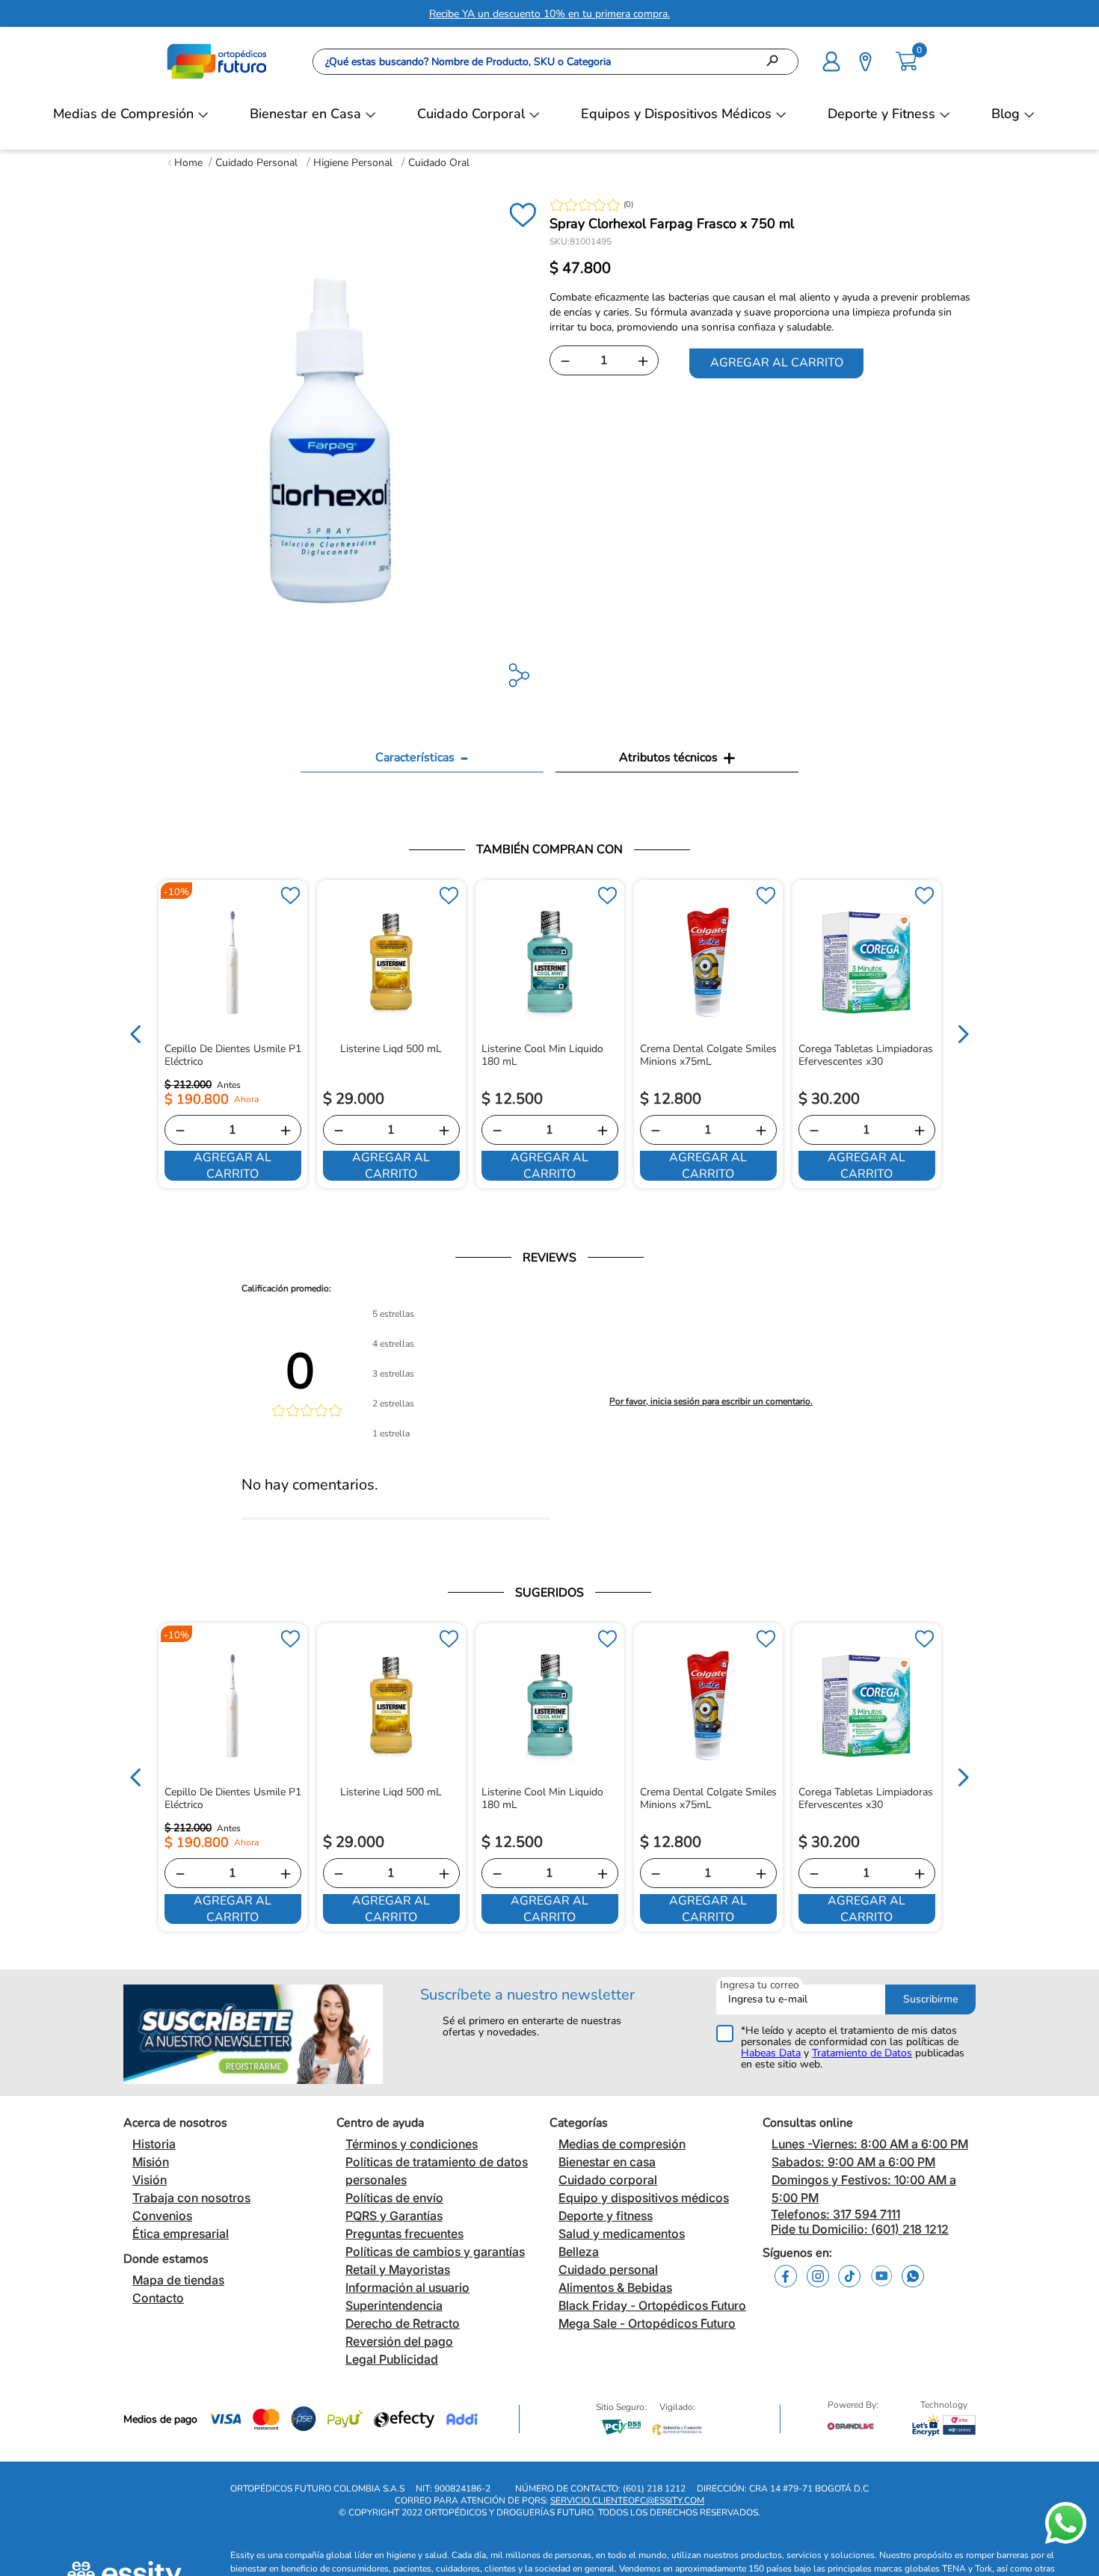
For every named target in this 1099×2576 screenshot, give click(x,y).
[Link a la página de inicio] (185, 163)
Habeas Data (771, 2053)
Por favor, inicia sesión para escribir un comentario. (711, 1401)
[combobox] (555, 62)
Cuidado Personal (256, 163)
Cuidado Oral (439, 163)
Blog (1006, 114)
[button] (831, 60)
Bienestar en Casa (305, 114)
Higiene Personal (353, 163)
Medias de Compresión (123, 114)
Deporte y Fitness (881, 114)
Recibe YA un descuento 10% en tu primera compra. (549, 14)
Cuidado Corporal (471, 114)
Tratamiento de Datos (862, 2053)
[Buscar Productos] (777, 62)
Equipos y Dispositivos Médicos (676, 114)
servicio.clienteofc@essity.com (627, 2513)
